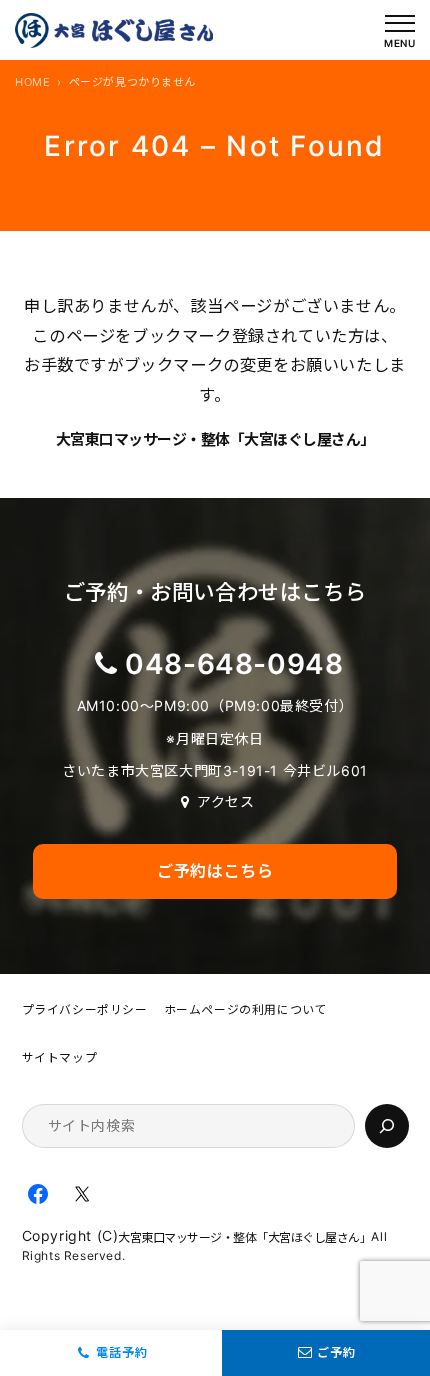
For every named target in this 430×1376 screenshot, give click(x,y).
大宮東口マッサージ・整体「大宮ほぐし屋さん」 (215, 439)
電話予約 (122, 1352)
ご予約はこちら (215, 871)
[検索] (387, 1126)
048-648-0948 (234, 664)
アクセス (225, 801)
